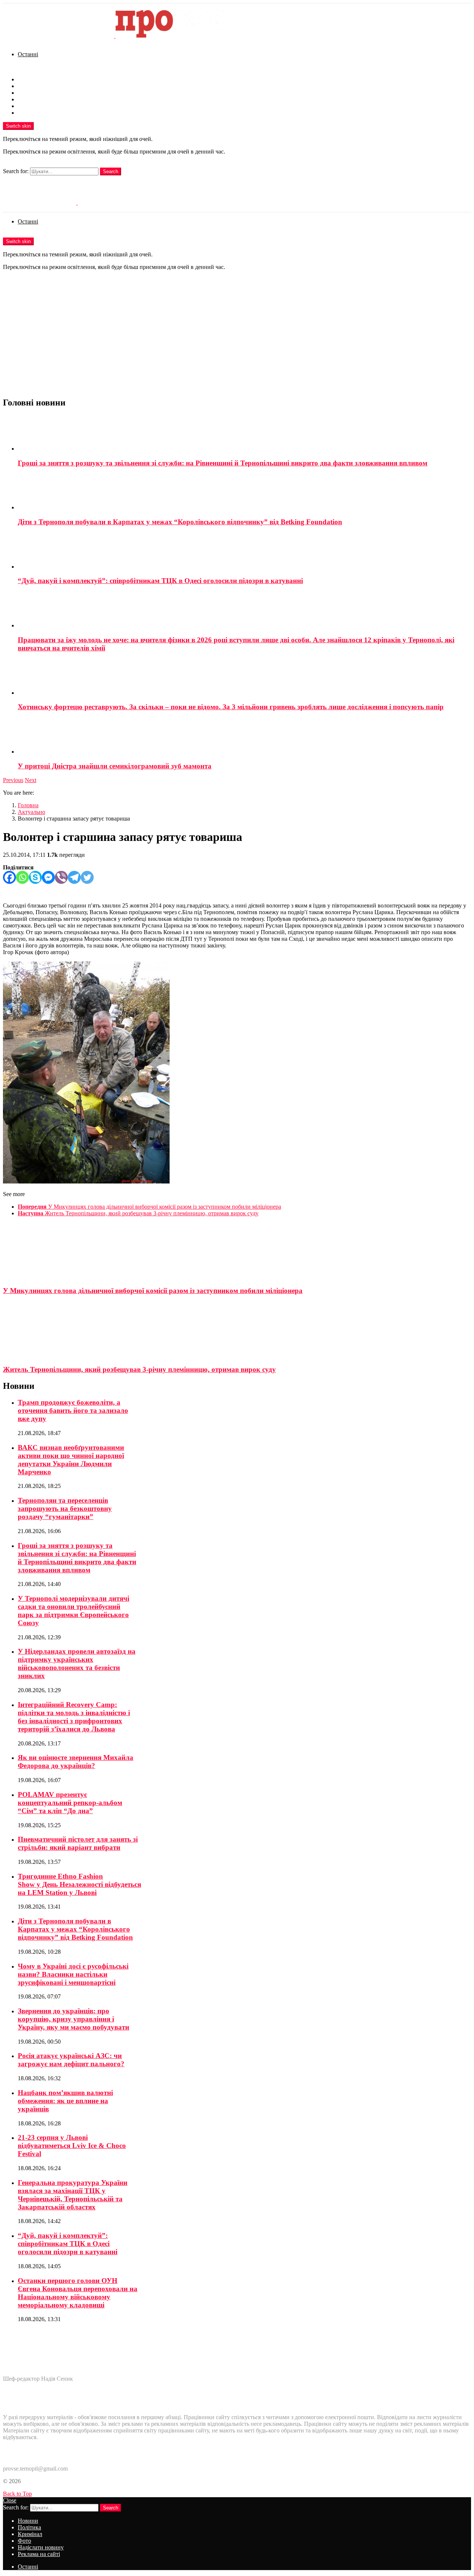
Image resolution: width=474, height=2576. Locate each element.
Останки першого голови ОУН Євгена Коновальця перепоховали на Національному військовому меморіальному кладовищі (78, 2293)
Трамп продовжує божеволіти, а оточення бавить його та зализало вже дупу (73, 1410)
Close (10, 2500)
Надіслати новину (41, 106)
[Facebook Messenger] (48, 877)
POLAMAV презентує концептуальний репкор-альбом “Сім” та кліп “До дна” (70, 1803)
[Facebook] (9, 877)
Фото (24, 99)
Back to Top (17, 2494)
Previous (13, 780)
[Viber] (61, 877)
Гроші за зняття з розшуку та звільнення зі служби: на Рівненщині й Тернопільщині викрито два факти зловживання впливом (223, 463)
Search (111, 171)
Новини (28, 79)
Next (31, 780)
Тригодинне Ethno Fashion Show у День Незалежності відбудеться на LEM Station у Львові (79, 1884)
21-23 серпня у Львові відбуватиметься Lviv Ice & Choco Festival (72, 2146)
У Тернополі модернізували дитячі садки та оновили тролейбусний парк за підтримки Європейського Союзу (74, 1611)
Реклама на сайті (39, 113)
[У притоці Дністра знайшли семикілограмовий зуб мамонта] (244, 737)
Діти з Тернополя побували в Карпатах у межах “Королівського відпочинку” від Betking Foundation (180, 522)
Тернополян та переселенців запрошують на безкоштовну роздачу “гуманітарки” (65, 1508)
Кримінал (30, 93)
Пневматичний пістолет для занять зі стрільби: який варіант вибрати (78, 1843)
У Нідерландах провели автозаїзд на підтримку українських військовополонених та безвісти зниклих (77, 1664)
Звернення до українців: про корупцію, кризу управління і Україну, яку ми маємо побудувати (74, 2019)
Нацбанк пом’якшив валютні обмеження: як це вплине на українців (65, 2101)
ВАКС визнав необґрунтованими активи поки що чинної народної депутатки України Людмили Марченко (71, 1460)
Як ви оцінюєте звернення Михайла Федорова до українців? (76, 1762)
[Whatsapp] (22, 877)
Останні (28, 54)
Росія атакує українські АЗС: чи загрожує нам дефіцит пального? (71, 2060)
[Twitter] (87, 877)
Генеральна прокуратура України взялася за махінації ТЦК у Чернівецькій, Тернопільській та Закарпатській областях (73, 2195)
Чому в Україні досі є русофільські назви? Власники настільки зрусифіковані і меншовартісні (73, 1974)
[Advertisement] (237, 339)
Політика (29, 86)
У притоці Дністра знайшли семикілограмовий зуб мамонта (115, 766)
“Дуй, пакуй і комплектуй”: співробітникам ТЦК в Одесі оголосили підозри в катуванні (160, 581)
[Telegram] (74, 877)
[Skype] (35, 877)
